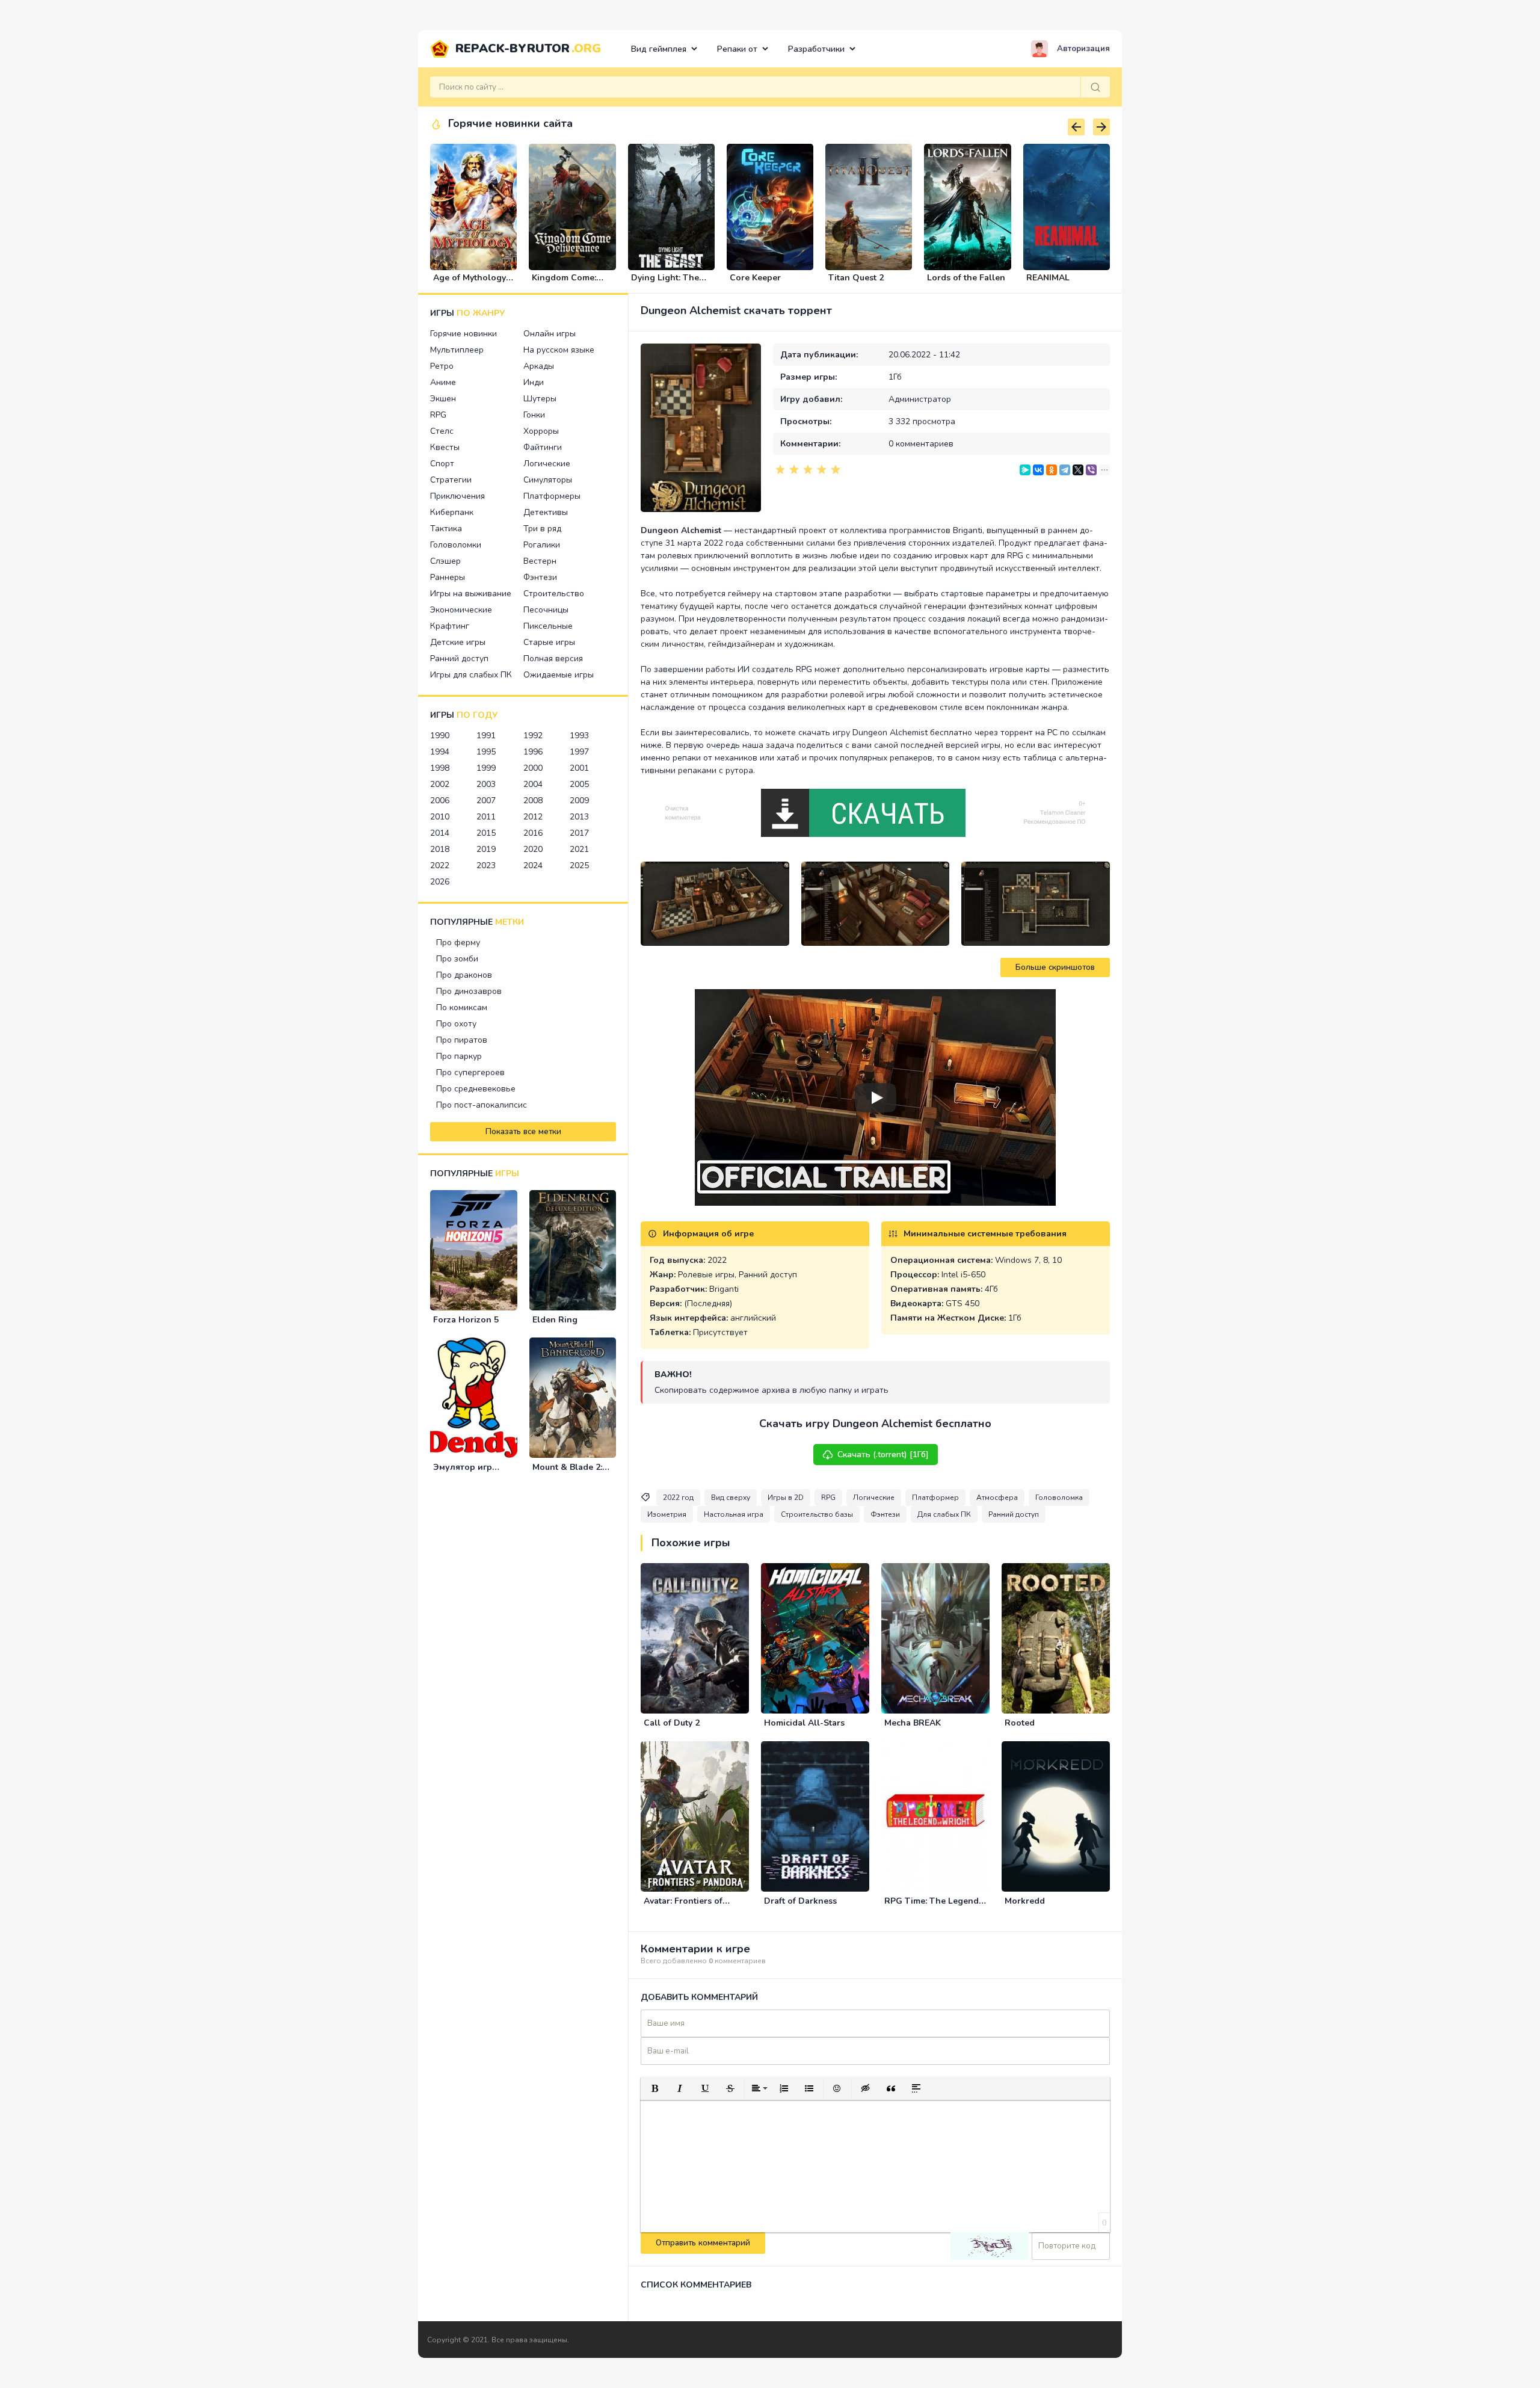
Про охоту (456, 1024)
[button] (654, 2088)
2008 (533, 801)
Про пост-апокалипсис (482, 1105)
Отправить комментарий (703, 2243)
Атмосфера (997, 1498)
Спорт (442, 464)
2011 (486, 817)
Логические (547, 464)
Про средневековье (476, 1089)
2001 (579, 768)
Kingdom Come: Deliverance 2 (564, 283)
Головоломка (1059, 1498)
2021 (579, 849)
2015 (486, 833)
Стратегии (451, 480)
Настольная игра (734, 1514)
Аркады (539, 366)
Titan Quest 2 (856, 278)
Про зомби (457, 959)
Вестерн (540, 561)
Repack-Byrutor (528, 48)
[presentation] (1076, 127)
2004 (533, 784)
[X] (1078, 470)
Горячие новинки (464, 334)
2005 (579, 784)
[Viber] (1091, 470)
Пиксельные (548, 626)
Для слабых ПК (944, 1514)
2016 (533, 833)
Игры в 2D (786, 1498)
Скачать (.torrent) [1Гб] (883, 1455)
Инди (534, 382)
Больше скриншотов (1055, 967)
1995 (486, 752)
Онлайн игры (550, 334)
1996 (533, 752)
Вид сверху (731, 1498)
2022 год (678, 1498)
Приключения (457, 496)
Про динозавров (469, 991)
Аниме (443, 382)
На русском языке (559, 350)
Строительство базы (817, 1514)
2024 (533, 865)
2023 (486, 865)
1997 (579, 752)
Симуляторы (548, 480)
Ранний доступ (459, 659)
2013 (579, 817)
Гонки (534, 415)
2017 (579, 833)
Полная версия (553, 659)
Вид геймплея (659, 49)
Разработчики (816, 49)
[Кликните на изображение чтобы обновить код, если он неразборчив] (990, 2246)
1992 (533, 736)
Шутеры (540, 399)
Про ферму (458, 943)
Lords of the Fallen (966, 278)
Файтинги (543, 447)
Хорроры (541, 431)
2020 (533, 849)
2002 (440, 784)
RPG (438, 415)
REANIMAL (1048, 278)
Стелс (442, 431)
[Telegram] (1065, 470)
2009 (579, 801)
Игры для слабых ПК (471, 675)
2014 (440, 833)
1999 (486, 768)
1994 (440, 752)
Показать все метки (523, 1132)
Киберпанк (452, 512)
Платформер (935, 1498)
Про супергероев (470, 1072)
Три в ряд (542, 529)
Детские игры (458, 642)
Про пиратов (462, 1040)
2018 (440, 849)
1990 (440, 736)
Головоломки (456, 545)
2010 (440, 817)
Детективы (546, 512)
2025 (579, 865)
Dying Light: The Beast (665, 283)
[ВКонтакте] (1038, 470)
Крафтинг (450, 626)
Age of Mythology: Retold (470, 283)
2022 (440, 865)
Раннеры (448, 577)
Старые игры (549, 642)
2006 (440, 801)
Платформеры (552, 496)
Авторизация (1083, 49)
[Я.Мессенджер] (1025, 470)
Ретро (442, 366)
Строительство (554, 594)
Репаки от (737, 49)
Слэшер (445, 561)
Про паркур (459, 1056)
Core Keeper (755, 278)
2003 (486, 784)
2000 (533, 768)
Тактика (446, 529)
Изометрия (667, 1514)
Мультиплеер (457, 350)
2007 (486, 801)
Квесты (445, 447)
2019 (486, 849)
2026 (440, 882)
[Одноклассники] (1052, 470)
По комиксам (462, 1007)
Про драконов (464, 975)
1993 (579, 736)
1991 (486, 736)
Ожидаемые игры (559, 675)
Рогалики (542, 545)
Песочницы (546, 610)
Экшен (443, 399)
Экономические (461, 610)
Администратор (920, 399)
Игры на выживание (471, 594)
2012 (533, 817)
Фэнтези (540, 577)
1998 (440, 768)
